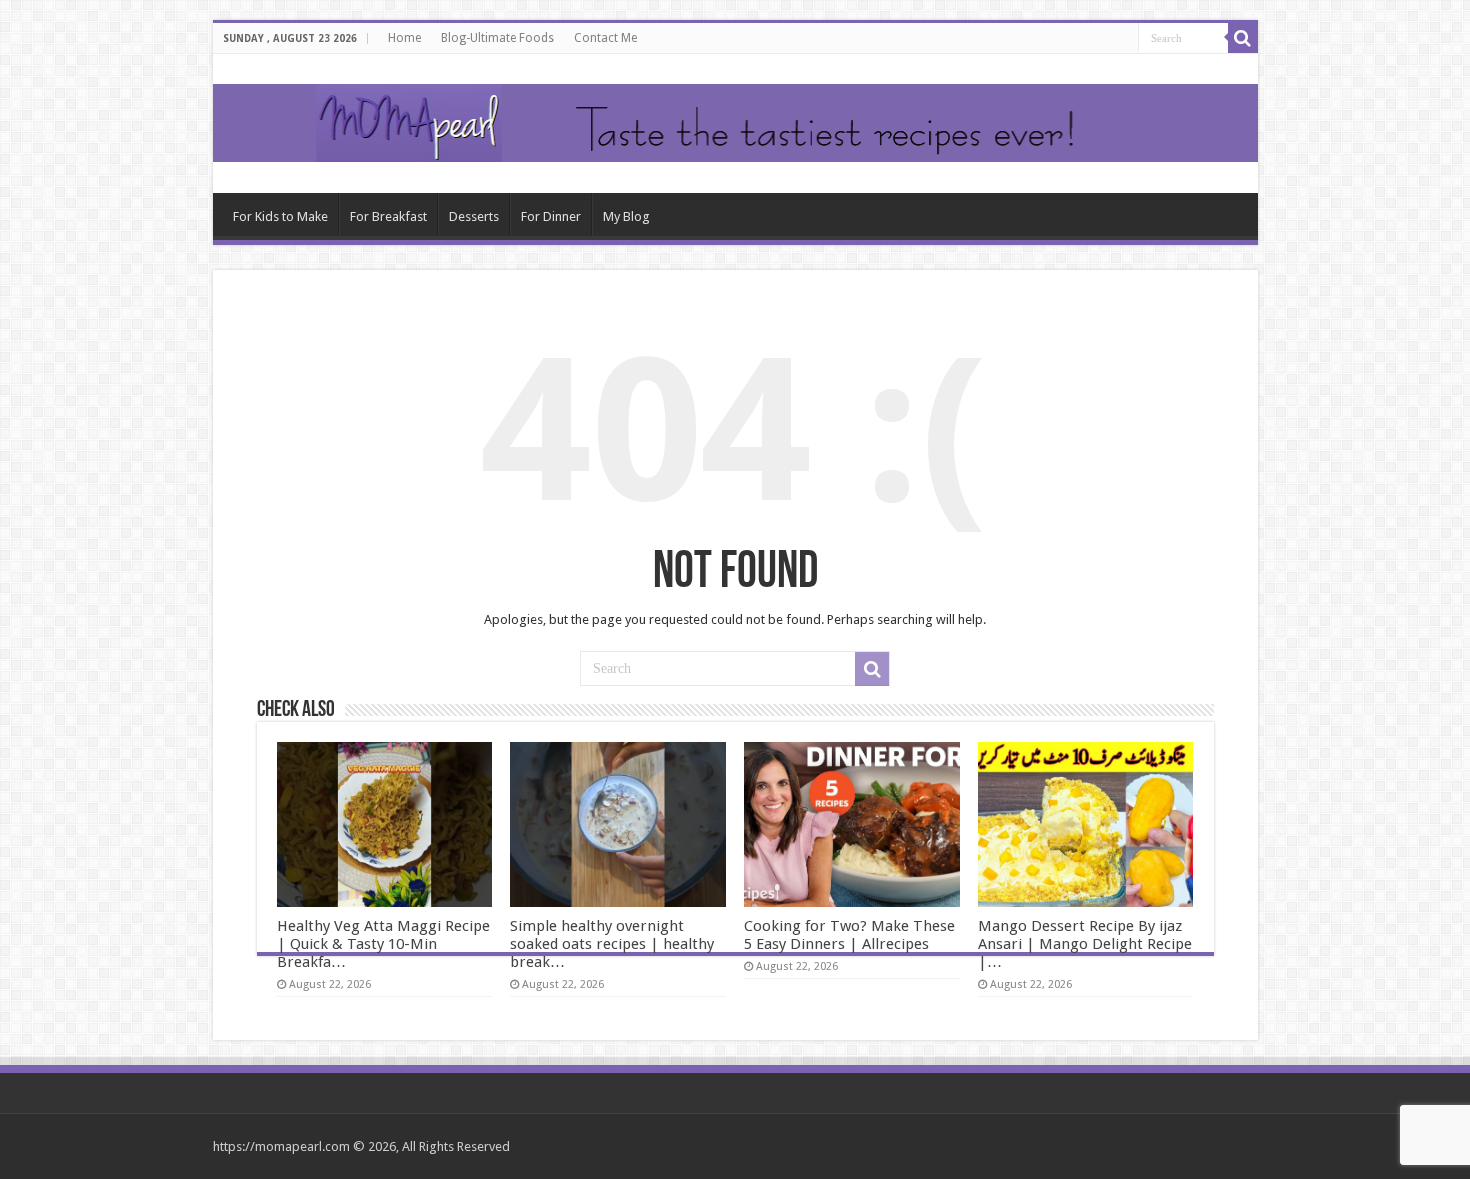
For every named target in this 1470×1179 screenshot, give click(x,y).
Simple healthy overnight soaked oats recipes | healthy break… (612, 944)
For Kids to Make (280, 216)
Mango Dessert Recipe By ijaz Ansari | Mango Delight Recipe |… (1085, 944)
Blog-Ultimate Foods (497, 38)
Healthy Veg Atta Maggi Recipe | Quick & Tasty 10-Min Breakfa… (383, 944)
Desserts (474, 216)
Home (404, 38)
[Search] (1243, 38)
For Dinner (551, 216)
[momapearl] (735, 123)
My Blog (626, 216)
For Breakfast (388, 216)
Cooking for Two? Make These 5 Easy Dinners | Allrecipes (849, 935)
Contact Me (605, 38)
